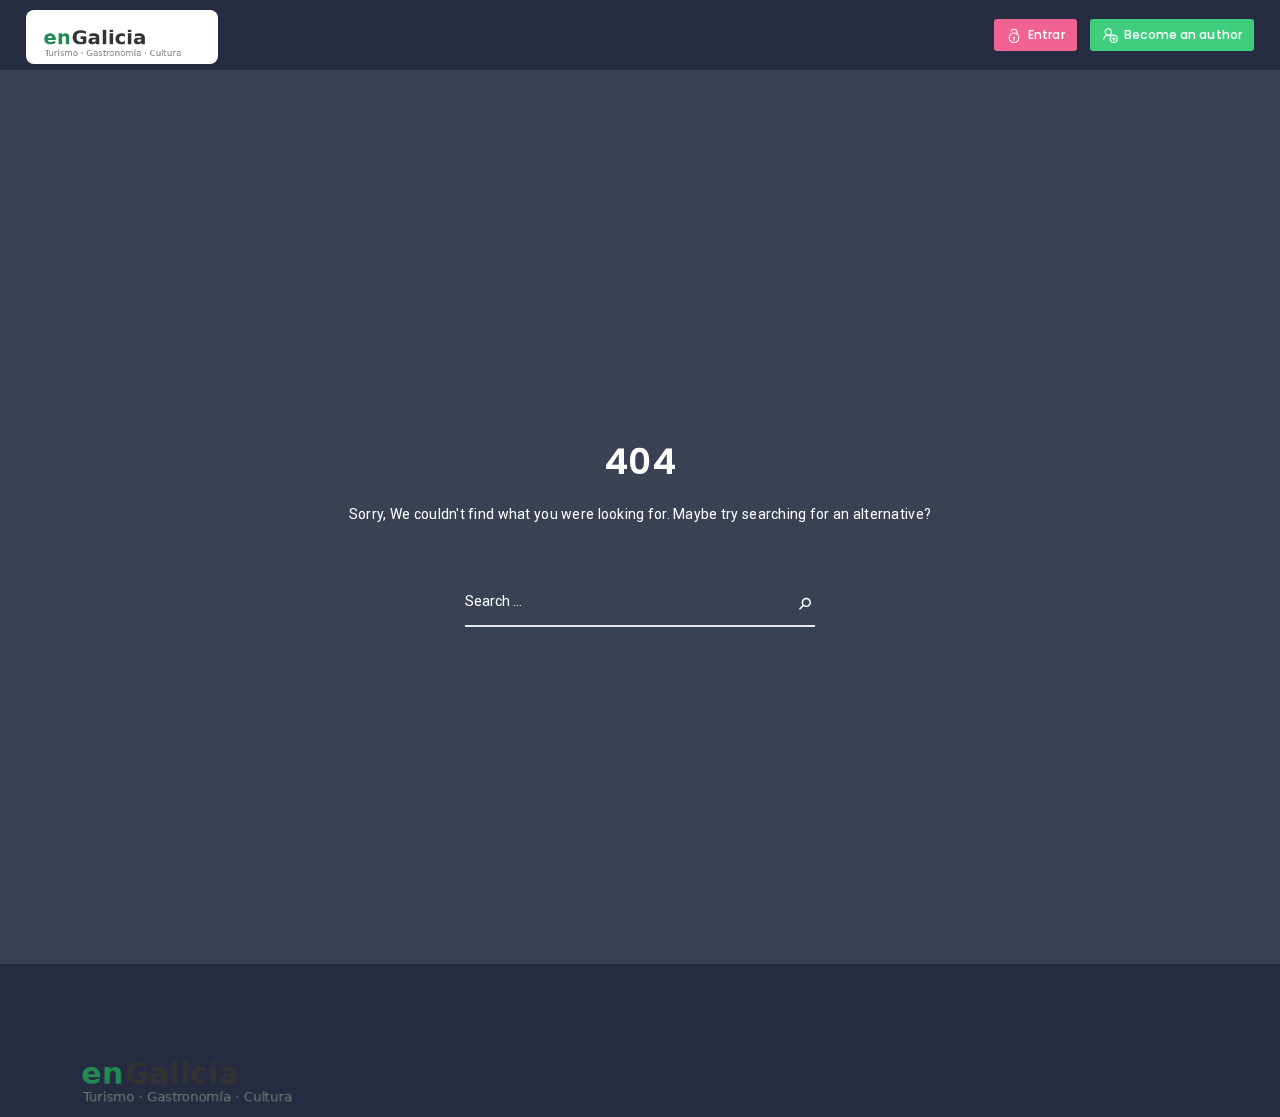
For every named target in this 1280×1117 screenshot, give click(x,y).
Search (789, 601)
